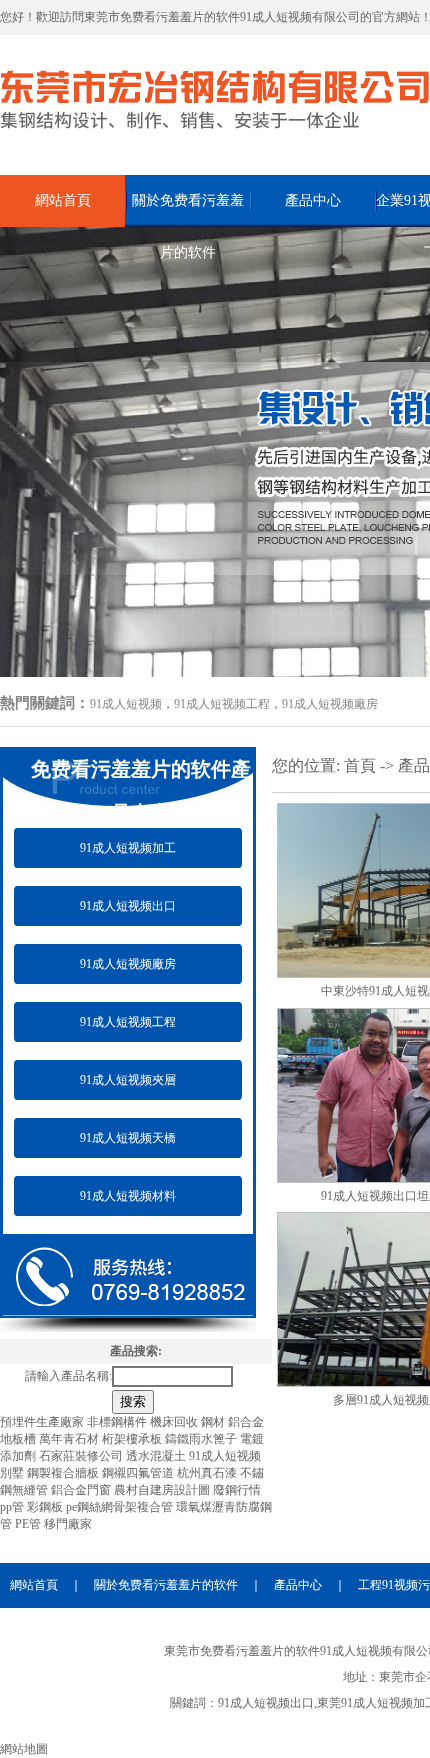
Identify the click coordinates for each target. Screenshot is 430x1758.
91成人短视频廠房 (330, 704)
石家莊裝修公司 (82, 1456)
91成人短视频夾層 (128, 1080)
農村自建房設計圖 (163, 1490)
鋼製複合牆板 (64, 1473)
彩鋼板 (46, 1507)
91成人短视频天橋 (128, 1138)
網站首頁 (63, 200)
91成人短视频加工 (128, 848)
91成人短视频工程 (222, 704)
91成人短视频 (126, 704)
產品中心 (313, 200)
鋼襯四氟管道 (139, 1473)
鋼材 (214, 1422)
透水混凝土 (157, 1456)
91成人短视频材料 (128, 1196)
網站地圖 (24, 1749)
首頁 (360, 765)
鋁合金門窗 (82, 1490)
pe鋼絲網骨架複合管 (121, 1507)
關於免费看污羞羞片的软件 (188, 210)
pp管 (13, 1507)
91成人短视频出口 (128, 906)
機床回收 (175, 1422)
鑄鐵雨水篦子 (202, 1439)
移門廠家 (68, 1524)
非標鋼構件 (118, 1422)
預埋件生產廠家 (43, 1422)
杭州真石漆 (208, 1473)
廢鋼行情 (237, 1490)
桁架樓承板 (133, 1439)
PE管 (29, 1524)
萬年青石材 (70, 1439)
